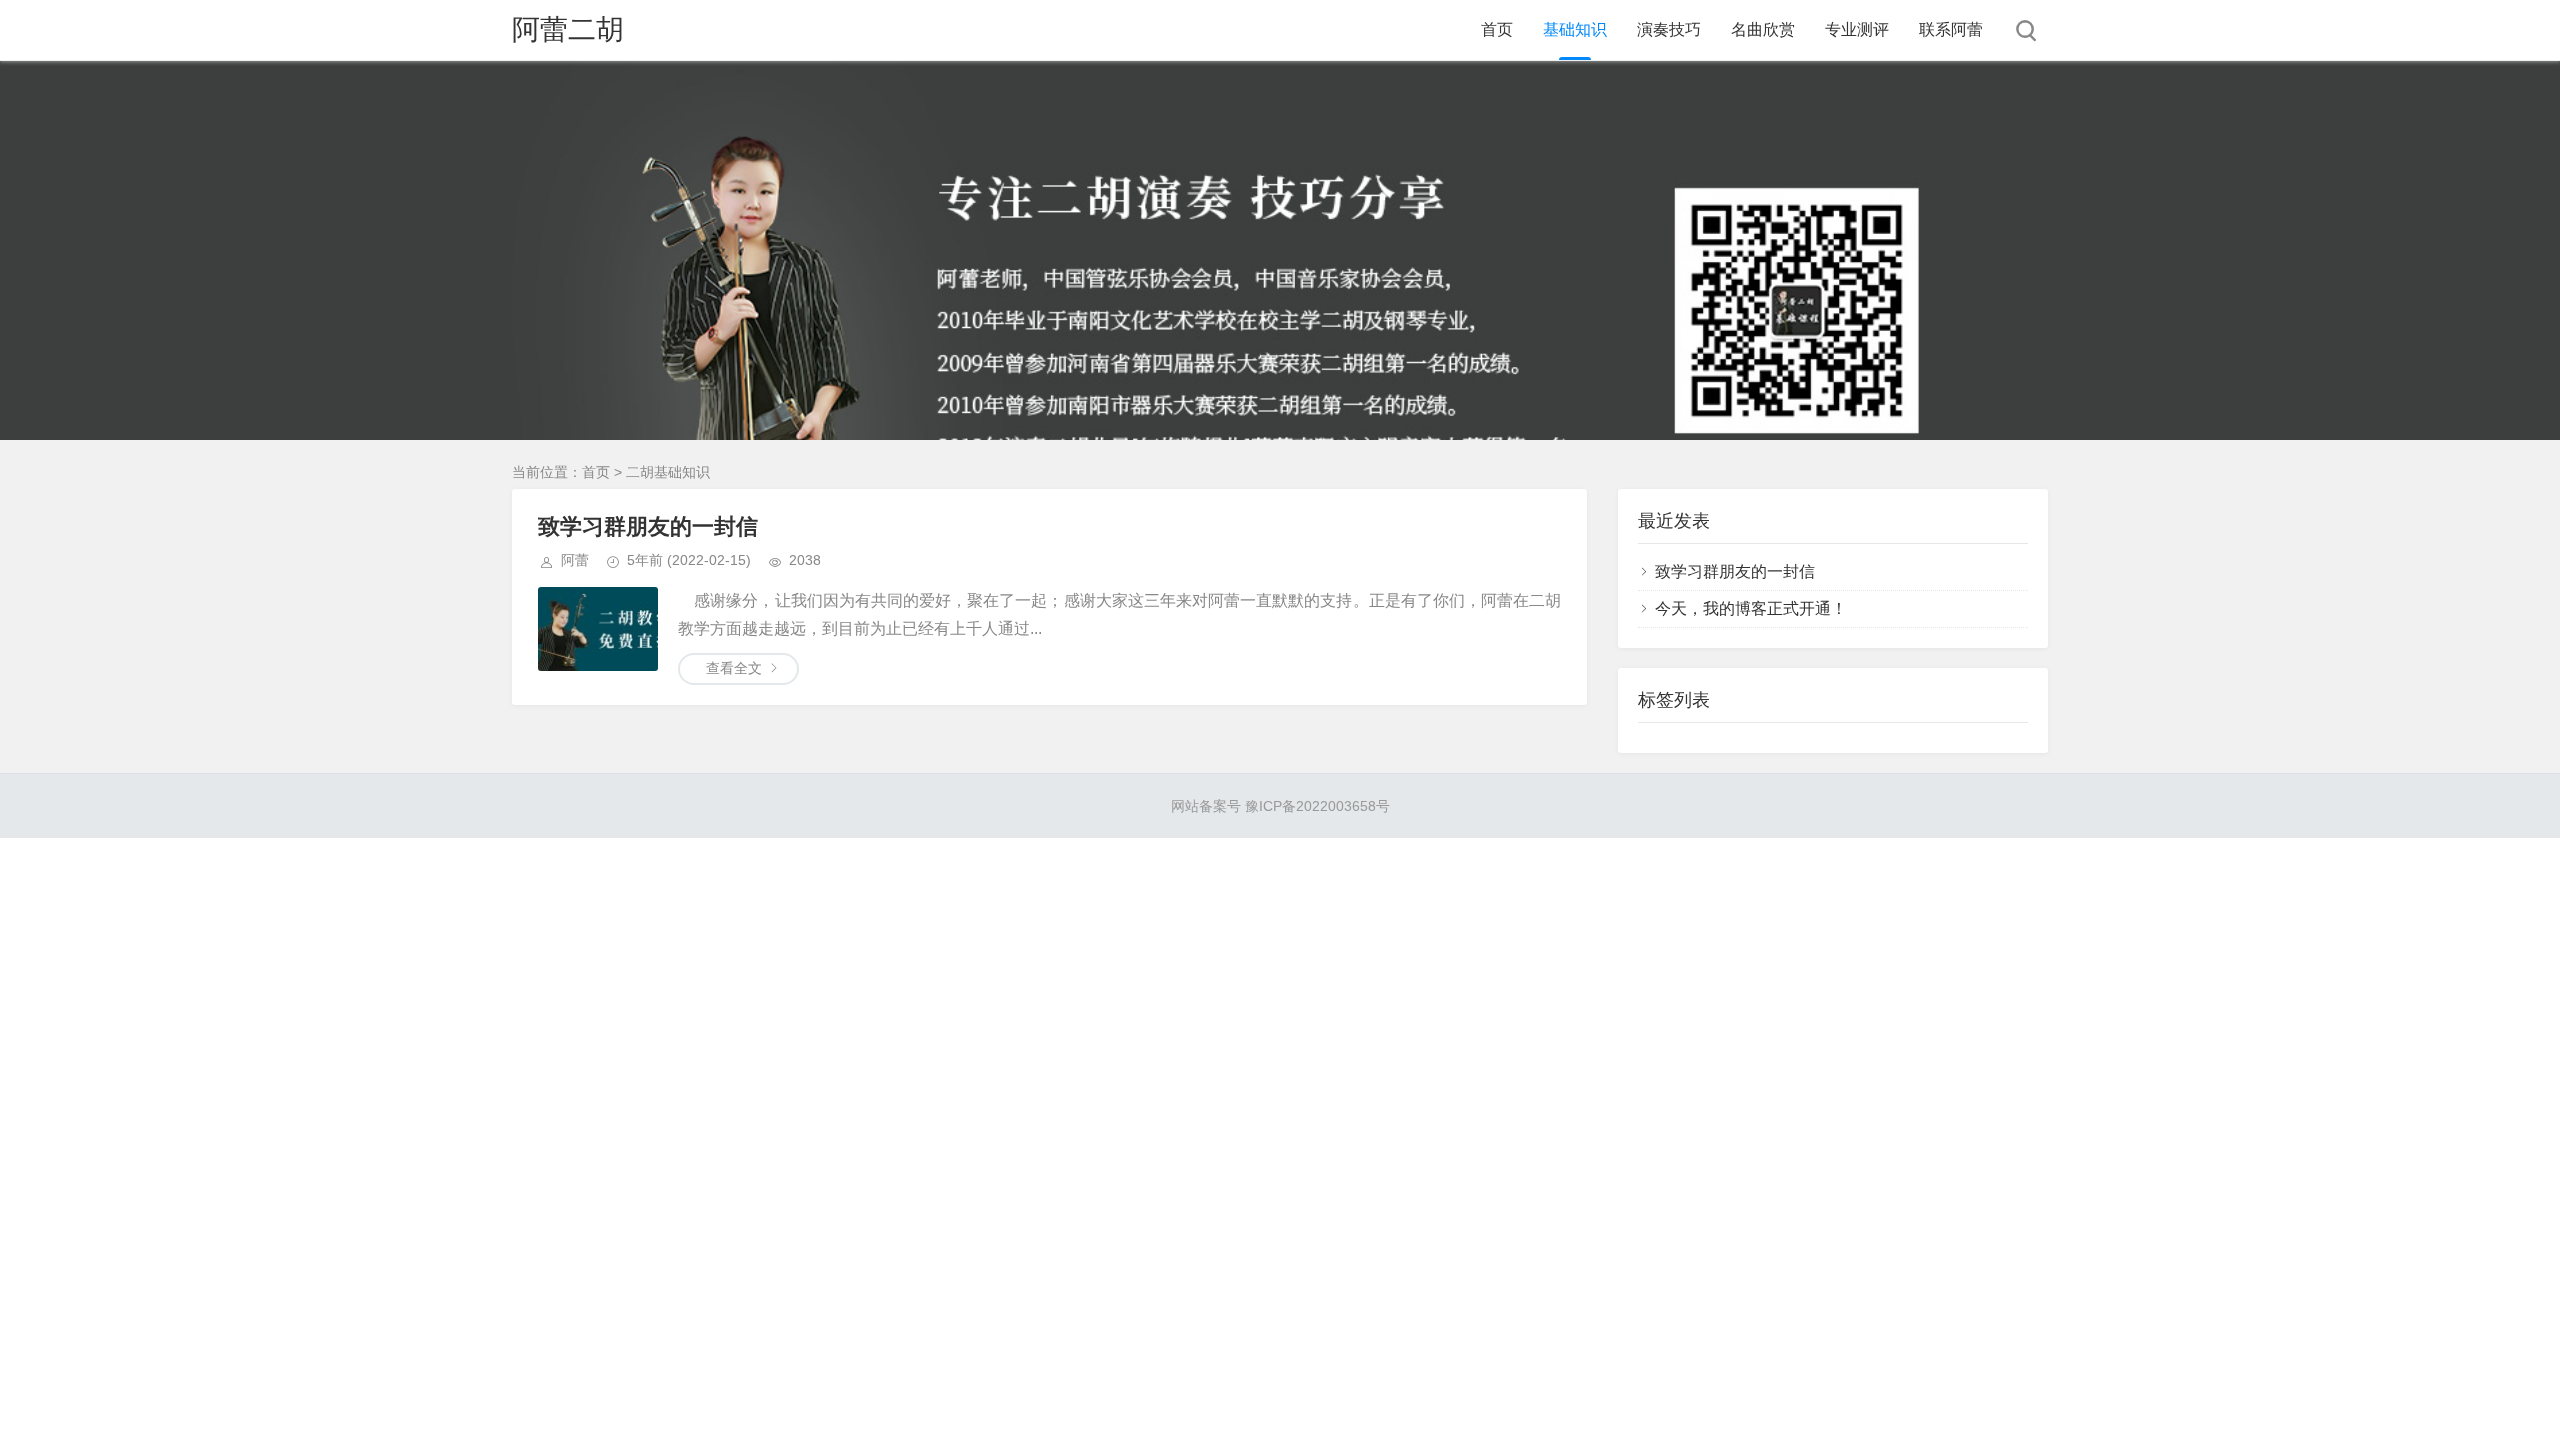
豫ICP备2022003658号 (1317, 806)
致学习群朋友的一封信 (648, 526)
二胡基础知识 (668, 472)
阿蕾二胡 (568, 29)
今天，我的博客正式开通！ (1751, 608)
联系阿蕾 (1951, 29)
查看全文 (734, 668)
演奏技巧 (1669, 29)
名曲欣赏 (1763, 29)
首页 (1497, 29)
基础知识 (1575, 29)
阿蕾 (575, 560)
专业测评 (1857, 29)
